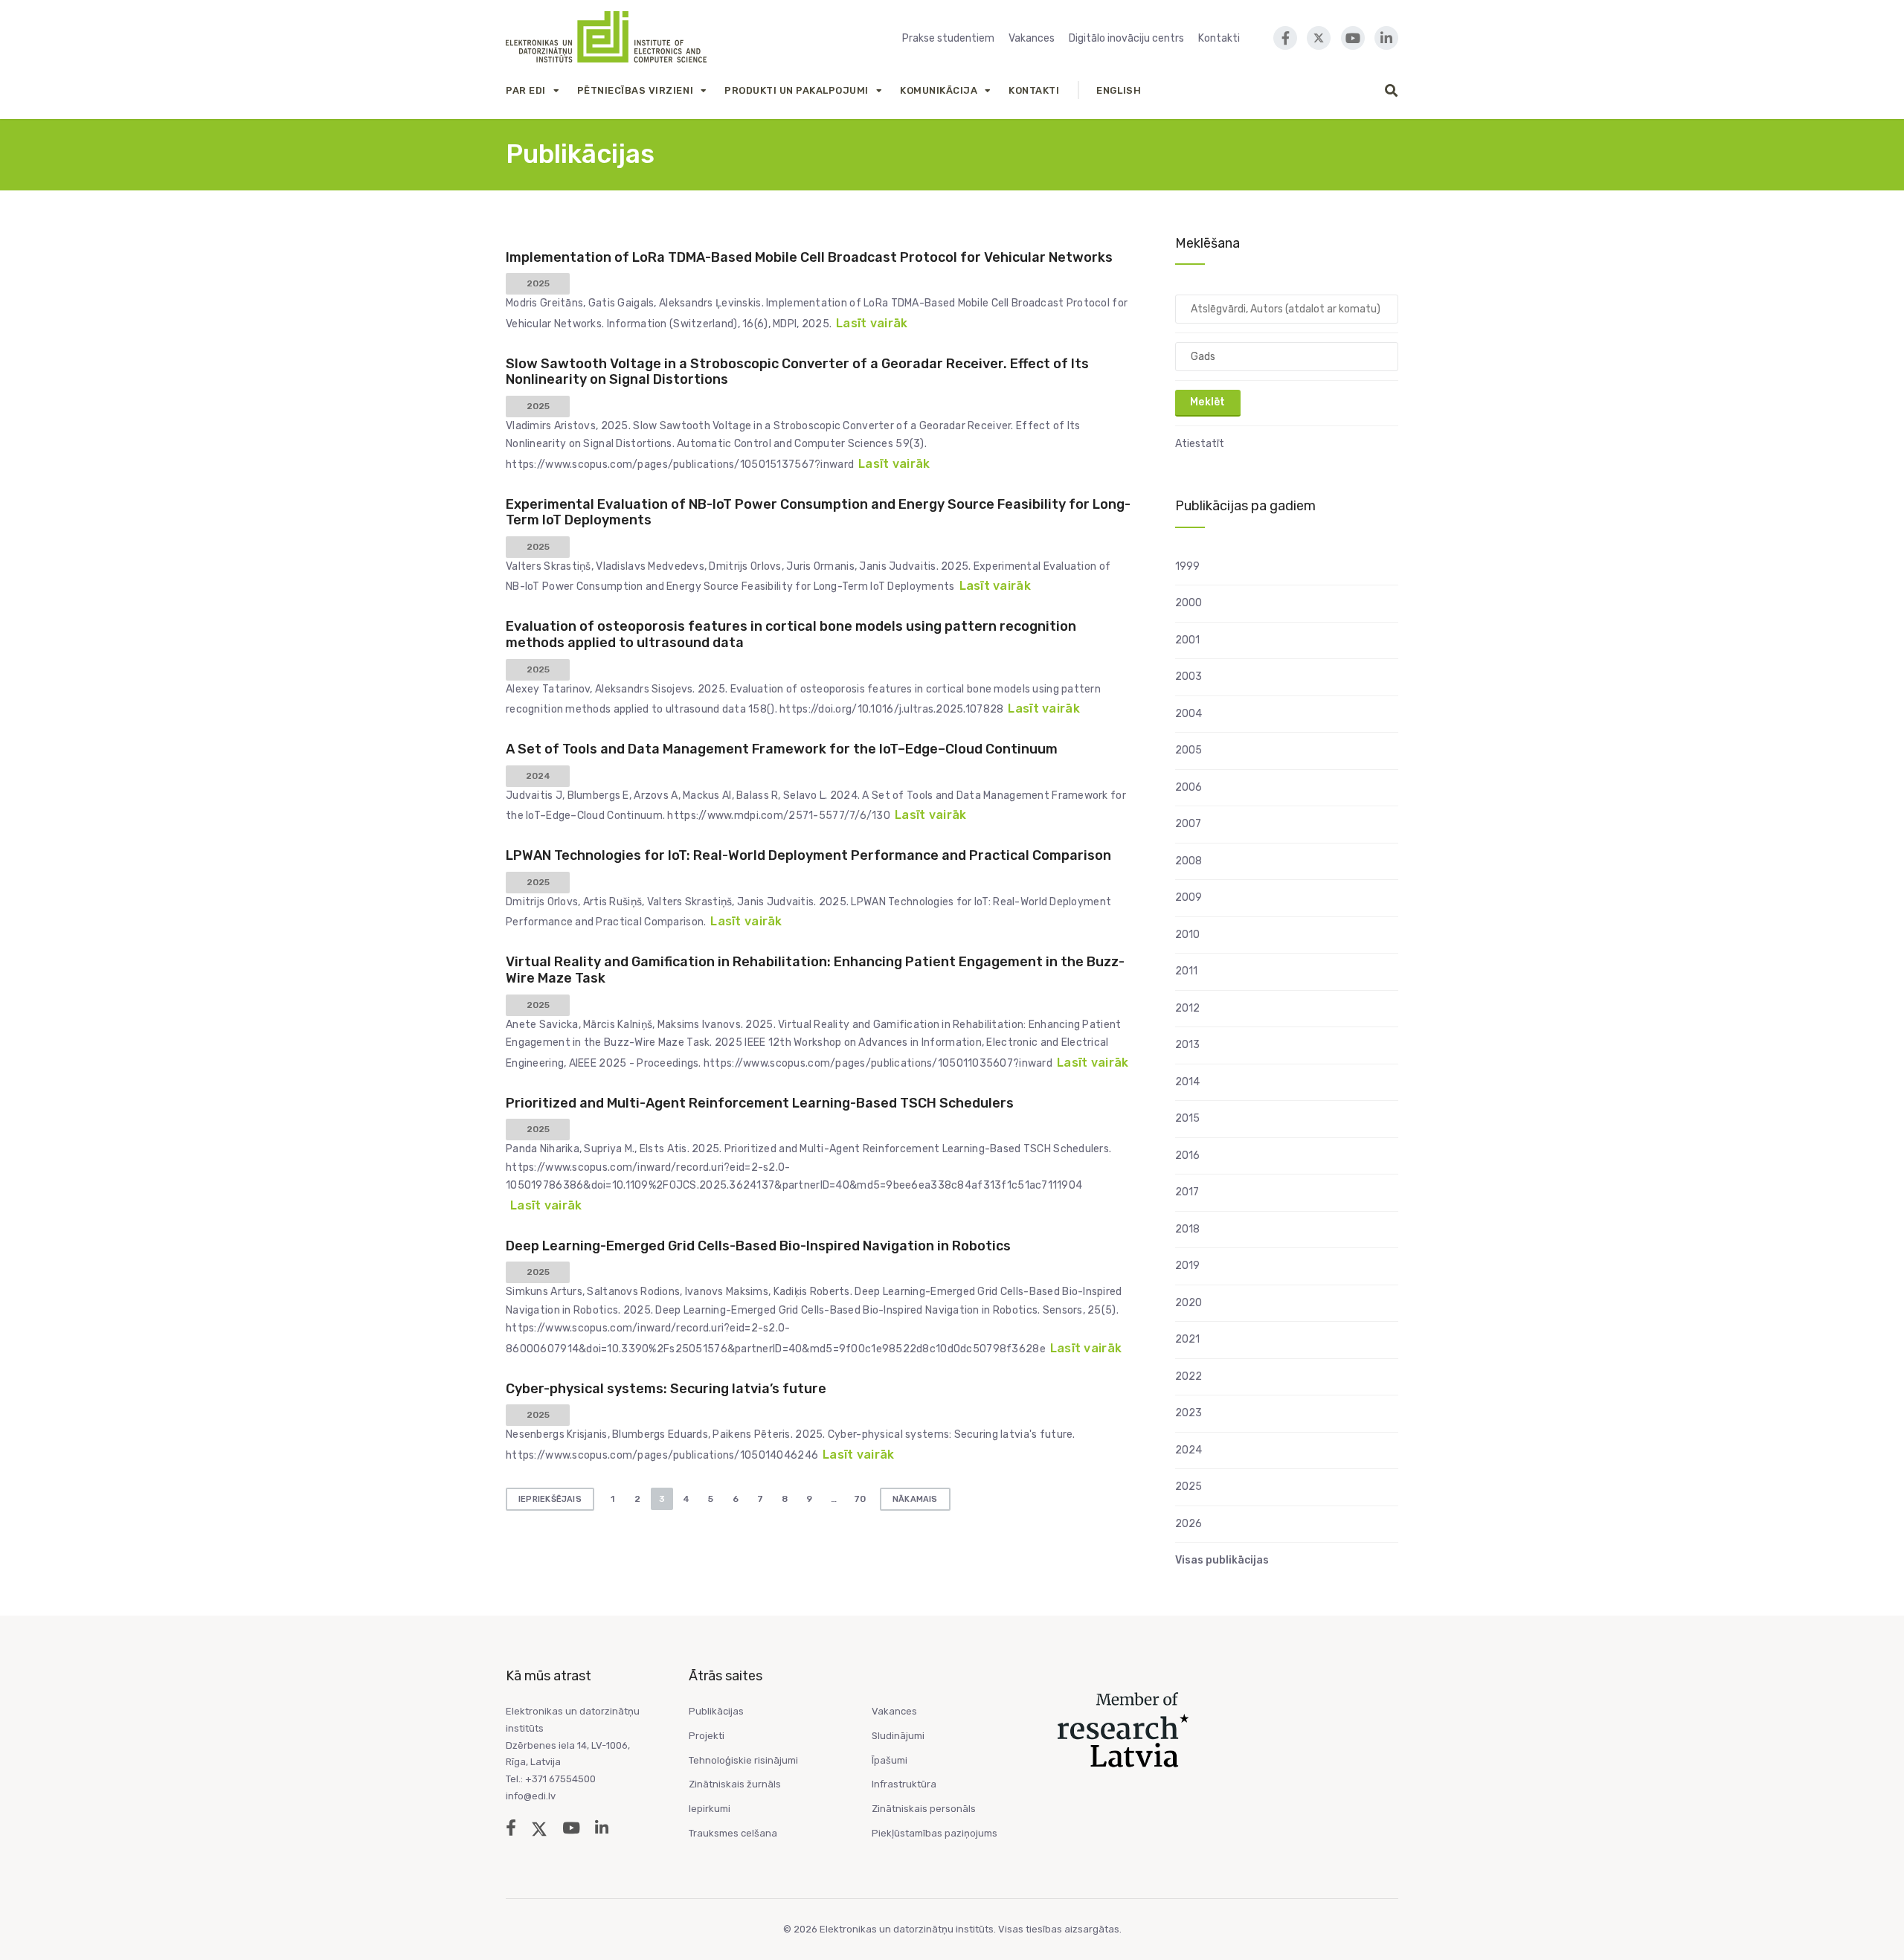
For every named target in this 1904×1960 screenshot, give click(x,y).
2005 (1189, 750)
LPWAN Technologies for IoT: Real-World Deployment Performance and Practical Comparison (808, 855)
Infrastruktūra (904, 1784)
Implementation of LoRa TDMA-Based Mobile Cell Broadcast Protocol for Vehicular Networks (809, 257)
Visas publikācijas (1222, 1560)
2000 (1189, 603)
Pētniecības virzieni (635, 90)
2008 (1189, 861)
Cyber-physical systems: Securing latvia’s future (666, 1389)
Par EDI (526, 90)
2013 (1187, 1045)
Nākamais (915, 1499)
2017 (1187, 1192)
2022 (1189, 1376)
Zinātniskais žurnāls (735, 1784)
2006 (1189, 787)
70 (860, 1499)
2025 (1189, 1487)
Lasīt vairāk (872, 323)
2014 (1187, 1082)
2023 (1189, 1413)
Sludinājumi (898, 1736)
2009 (1189, 897)
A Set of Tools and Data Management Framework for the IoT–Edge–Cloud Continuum (782, 749)
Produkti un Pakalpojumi (797, 90)
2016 (1187, 1156)
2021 (1187, 1339)
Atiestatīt (1200, 444)
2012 (1187, 1008)
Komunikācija (939, 90)
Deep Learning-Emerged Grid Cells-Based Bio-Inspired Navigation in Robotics (758, 1246)
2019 (1187, 1266)
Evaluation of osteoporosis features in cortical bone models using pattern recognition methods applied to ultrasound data (791, 634)
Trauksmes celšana (733, 1833)
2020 (1189, 1303)
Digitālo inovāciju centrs (1126, 38)
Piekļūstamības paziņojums (935, 1833)
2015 (1187, 1118)
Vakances (1032, 38)
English (1119, 90)
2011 (1186, 971)
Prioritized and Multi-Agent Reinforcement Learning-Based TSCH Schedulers (760, 1103)
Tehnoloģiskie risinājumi (743, 1760)
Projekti (707, 1736)
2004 (1189, 714)
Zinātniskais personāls (924, 1809)
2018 (1187, 1229)
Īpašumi (890, 1760)
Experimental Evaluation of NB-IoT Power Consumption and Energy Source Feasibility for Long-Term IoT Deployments (818, 513)
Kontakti (1219, 38)
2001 (1187, 640)
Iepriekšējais (550, 1499)
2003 (1189, 677)
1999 (1187, 566)
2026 (1189, 1524)
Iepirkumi (710, 1809)
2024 (1189, 1450)
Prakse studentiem (948, 38)
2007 (1188, 824)
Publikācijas (716, 1711)
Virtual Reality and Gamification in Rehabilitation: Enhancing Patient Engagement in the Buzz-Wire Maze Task (815, 970)
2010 (1187, 935)
